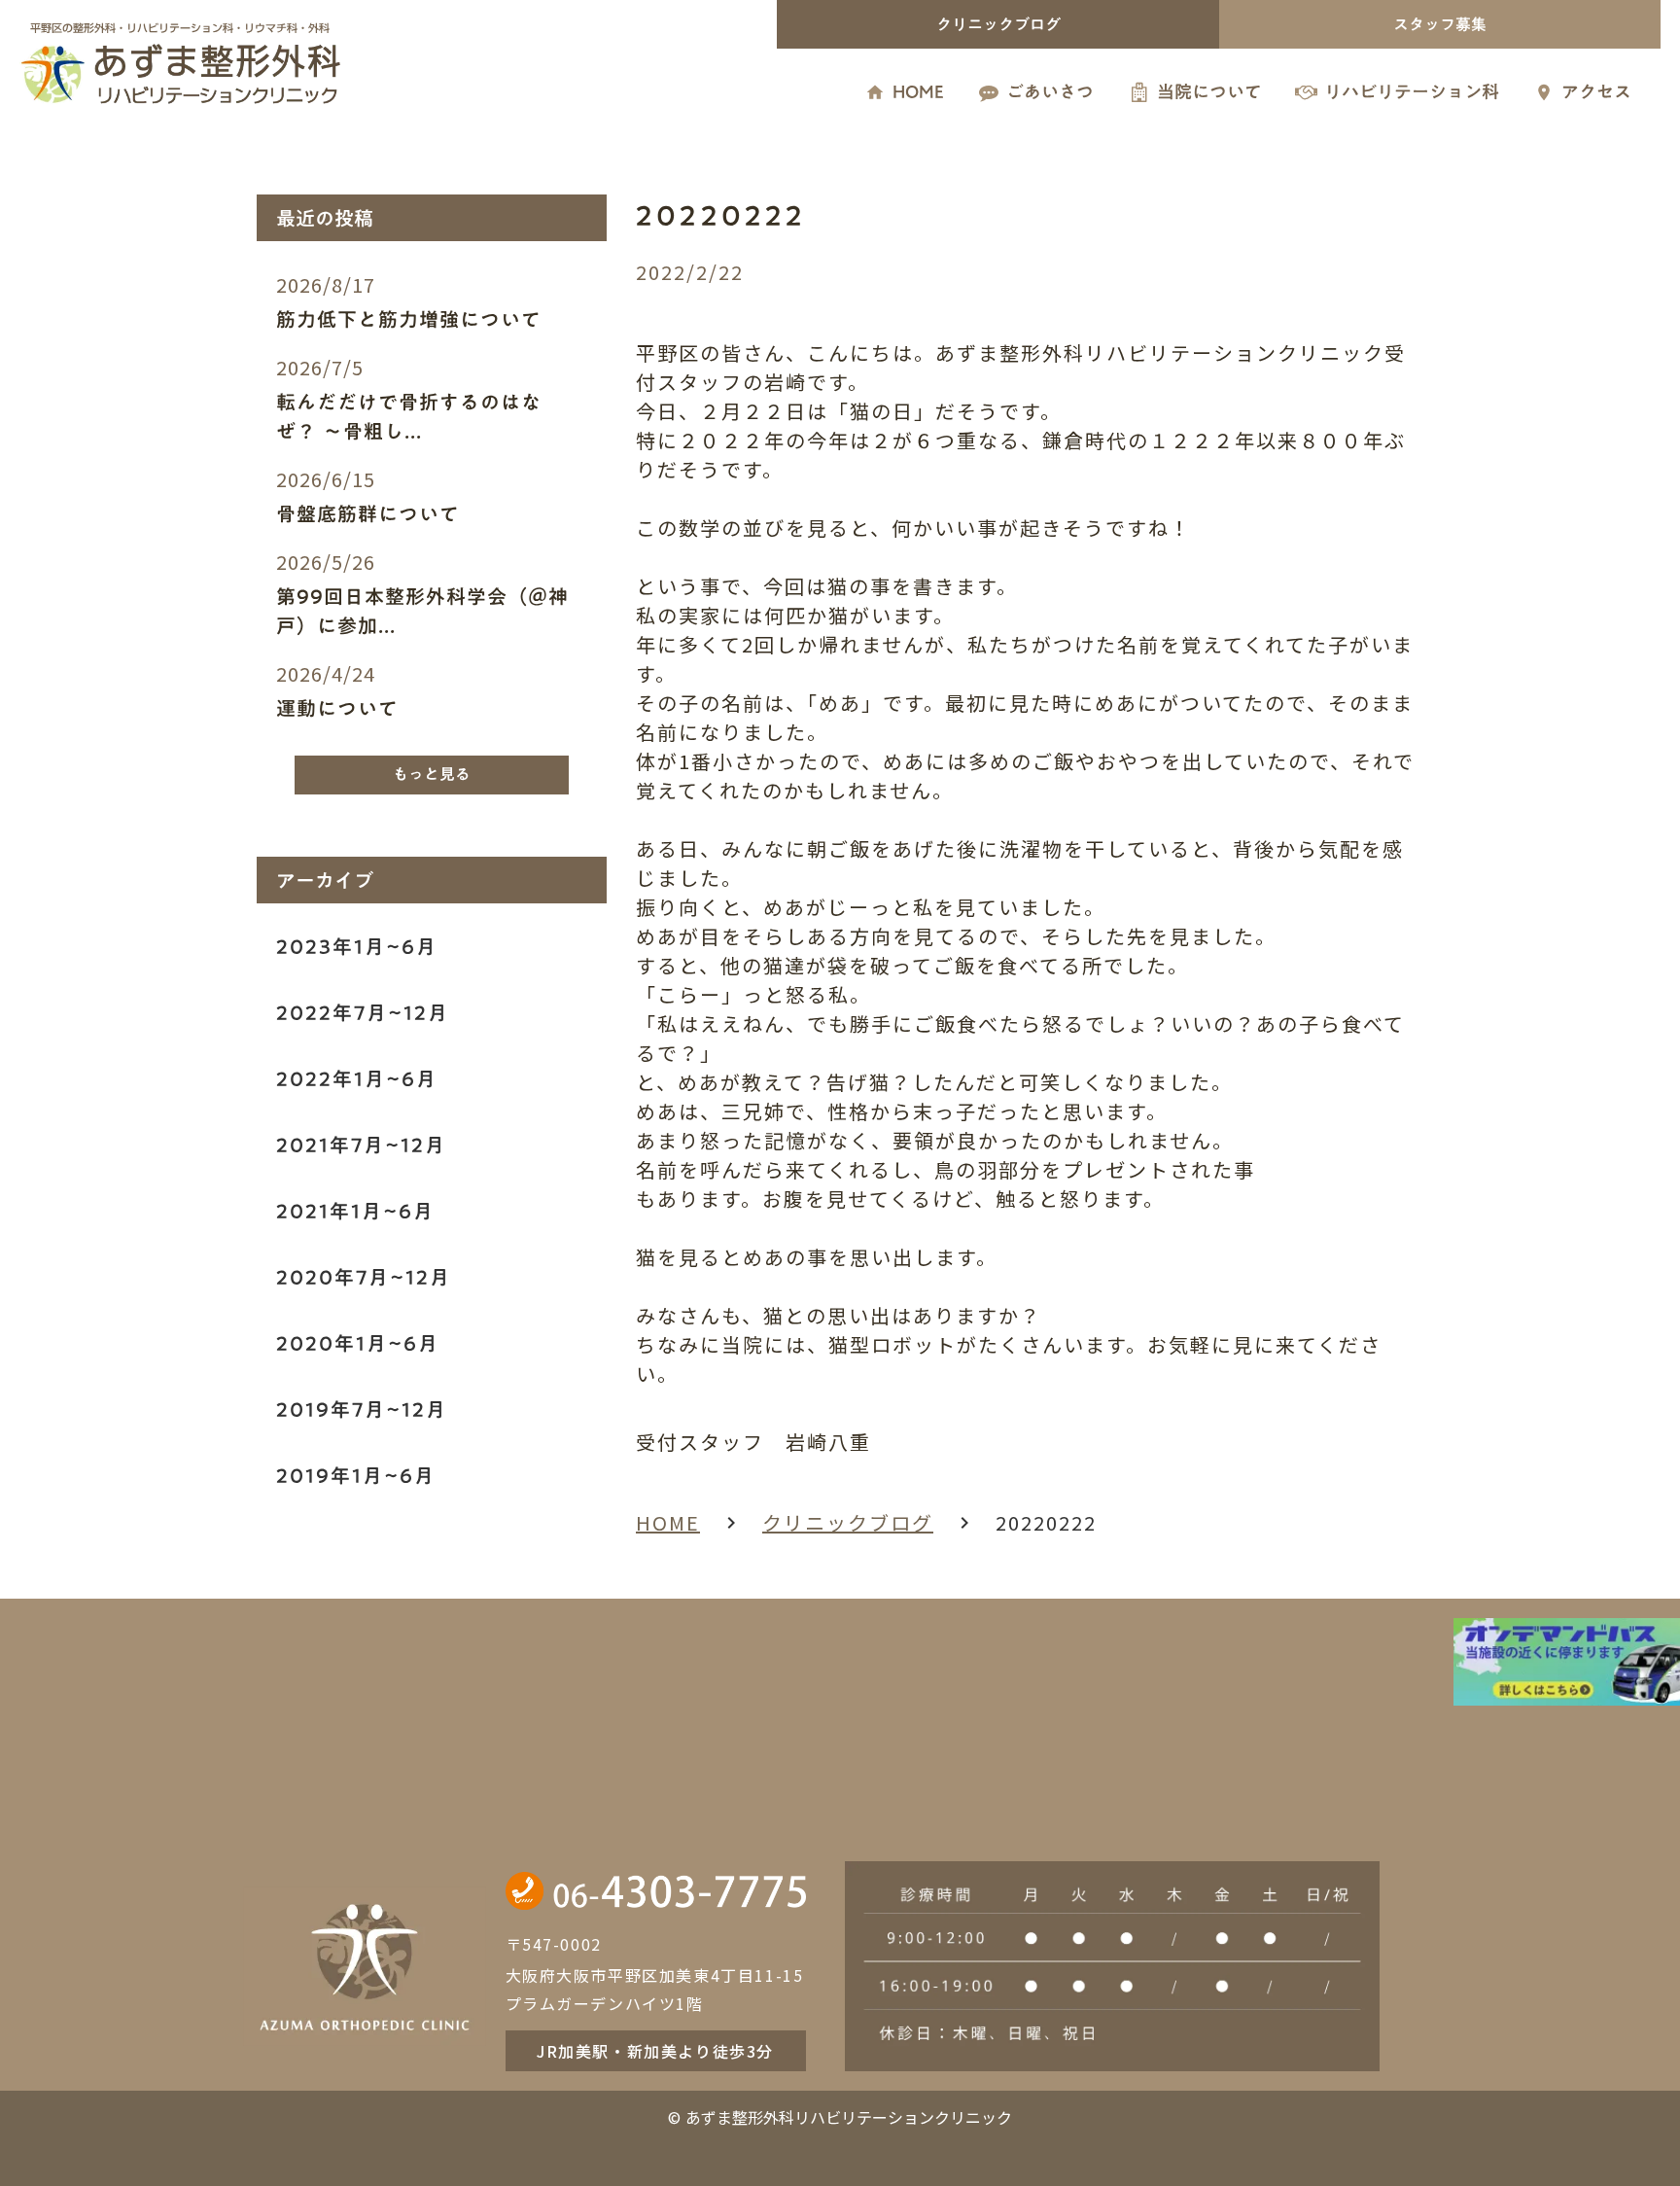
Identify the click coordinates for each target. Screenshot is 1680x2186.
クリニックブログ (848, 1522)
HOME (668, 1522)
